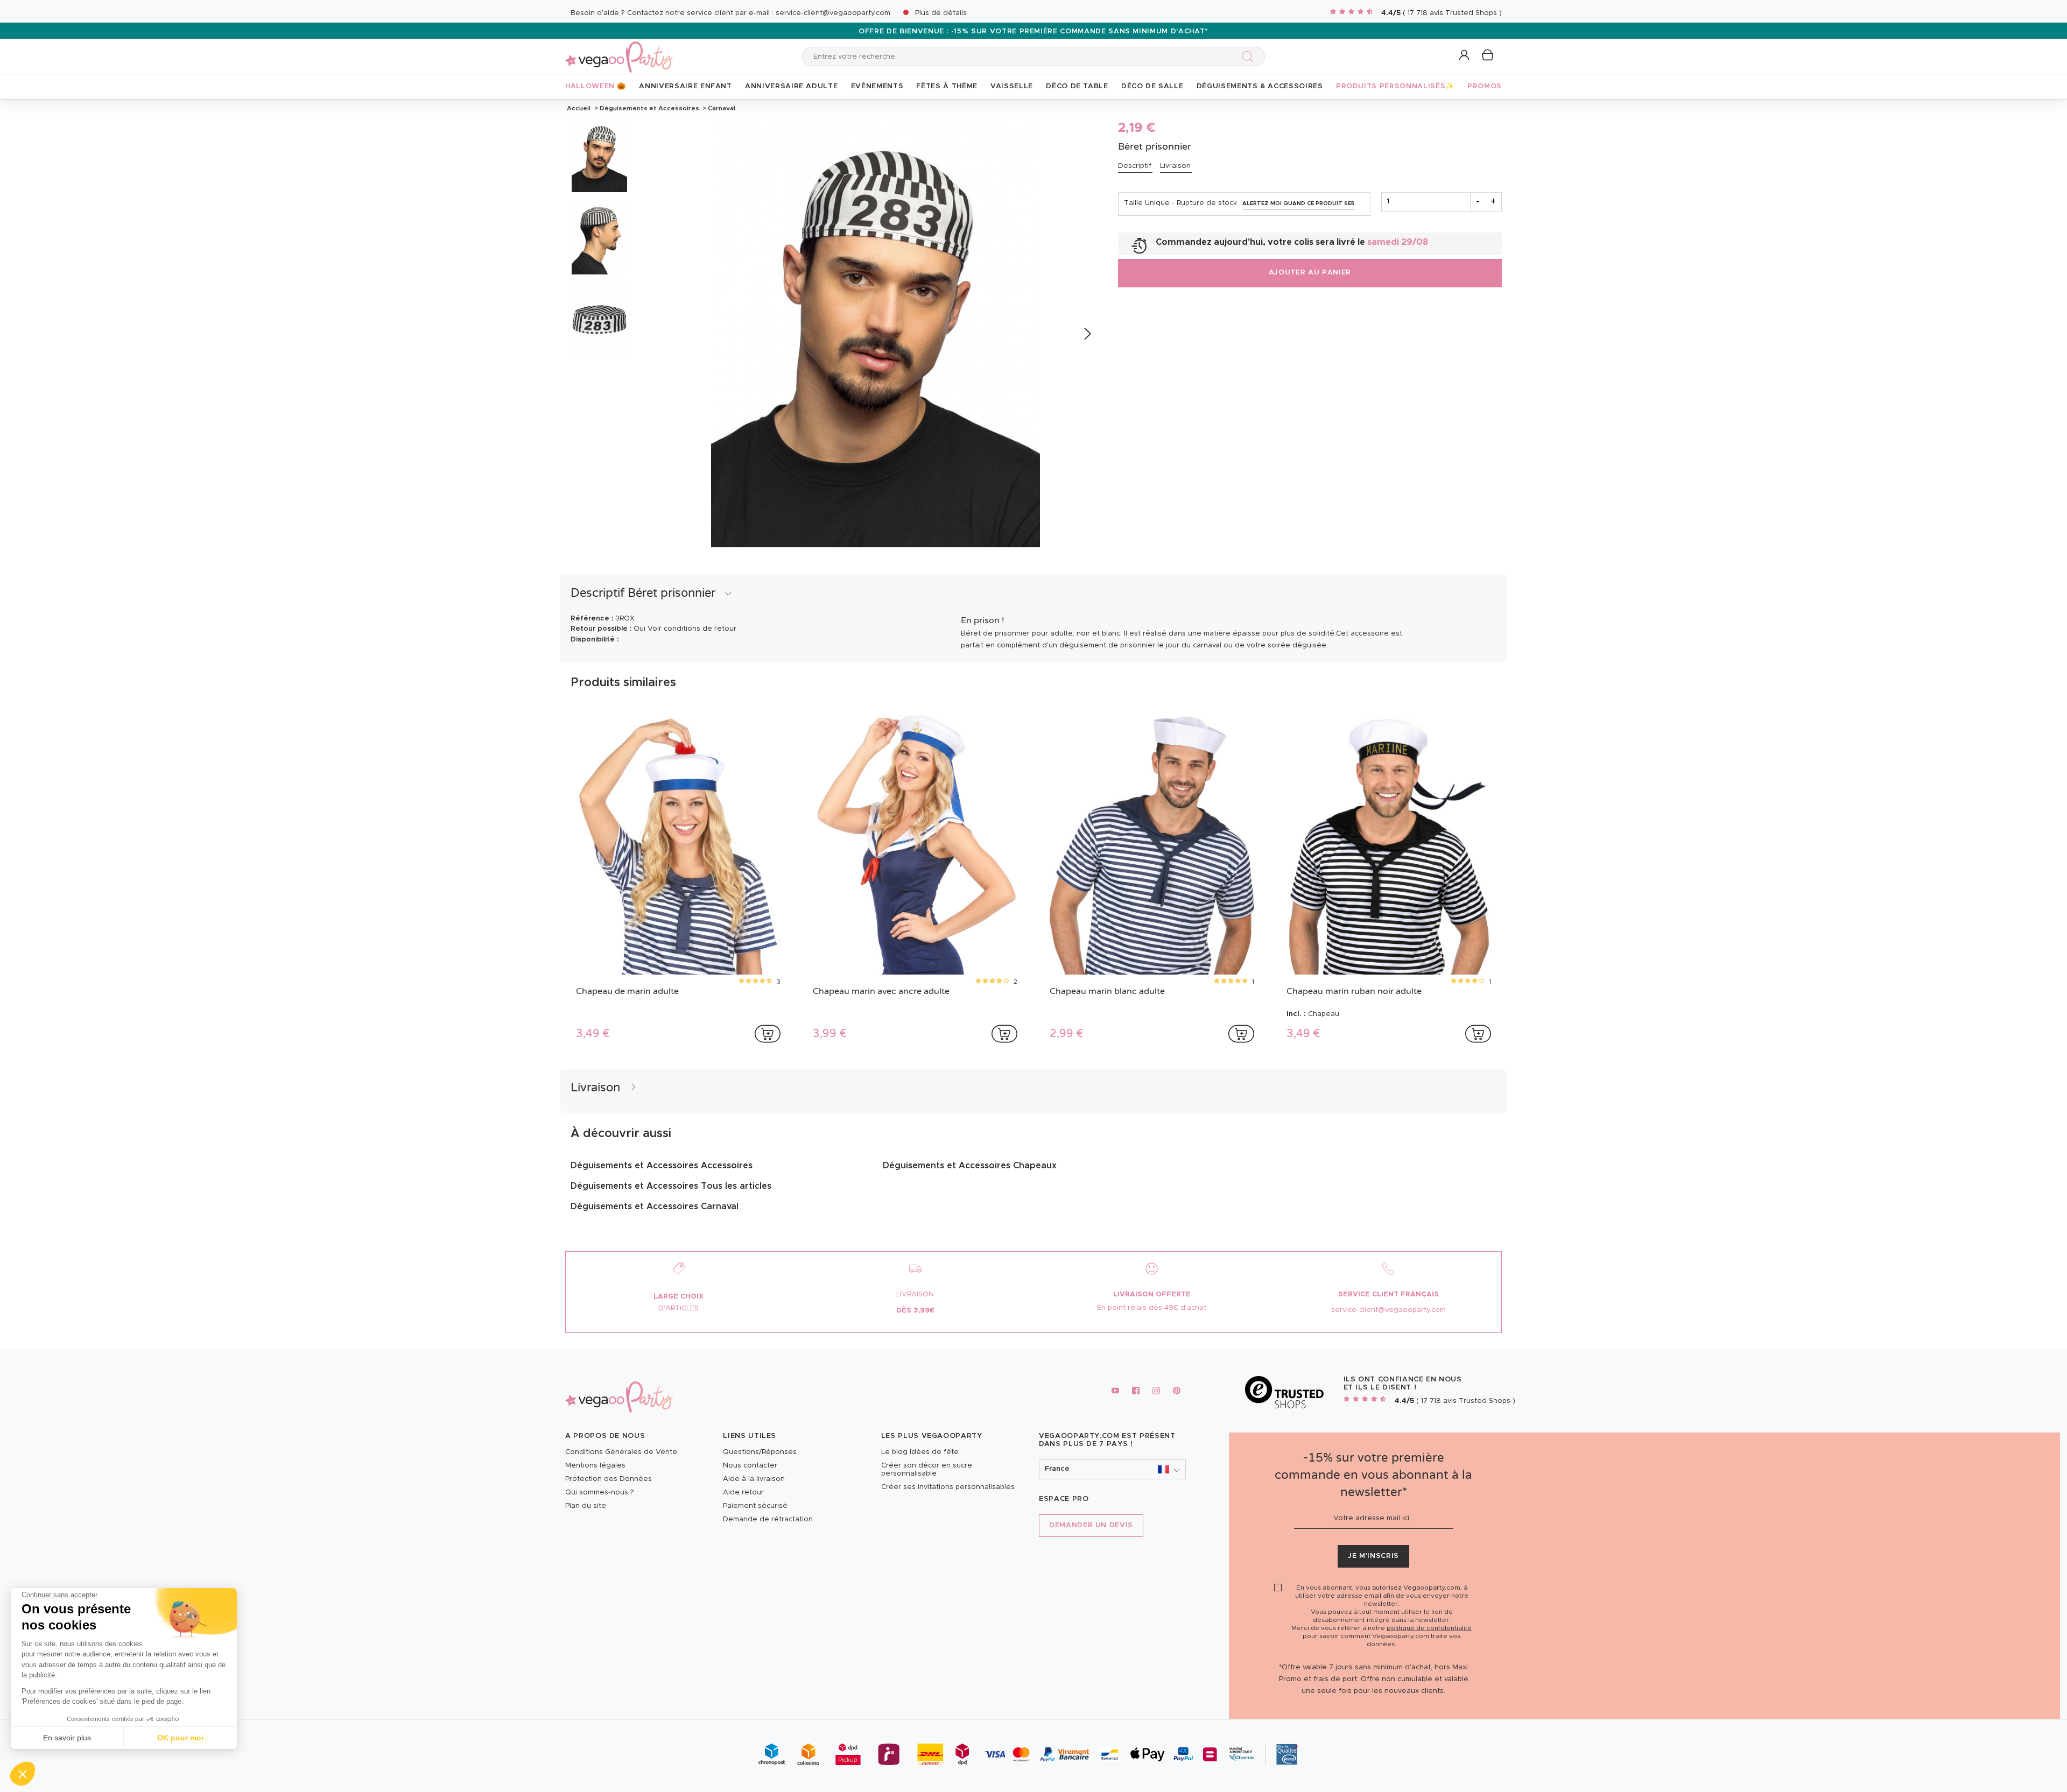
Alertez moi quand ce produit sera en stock (1298, 203)
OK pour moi (180, 1738)
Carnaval (721, 108)
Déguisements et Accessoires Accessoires (662, 1166)
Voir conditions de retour (692, 629)
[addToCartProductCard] (768, 1034)
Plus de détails (941, 13)
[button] (23, 1774)
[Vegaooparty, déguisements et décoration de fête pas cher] (619, 51)
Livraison (1175, 166)
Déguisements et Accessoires (649, 108)
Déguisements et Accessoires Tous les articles (671, 1186)
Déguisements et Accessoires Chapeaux (970, 1166)
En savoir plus (67, 1738)
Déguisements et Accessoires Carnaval (655, 1207)
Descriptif (1135, 166)
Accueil (579, 108)
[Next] (1087, 334)
